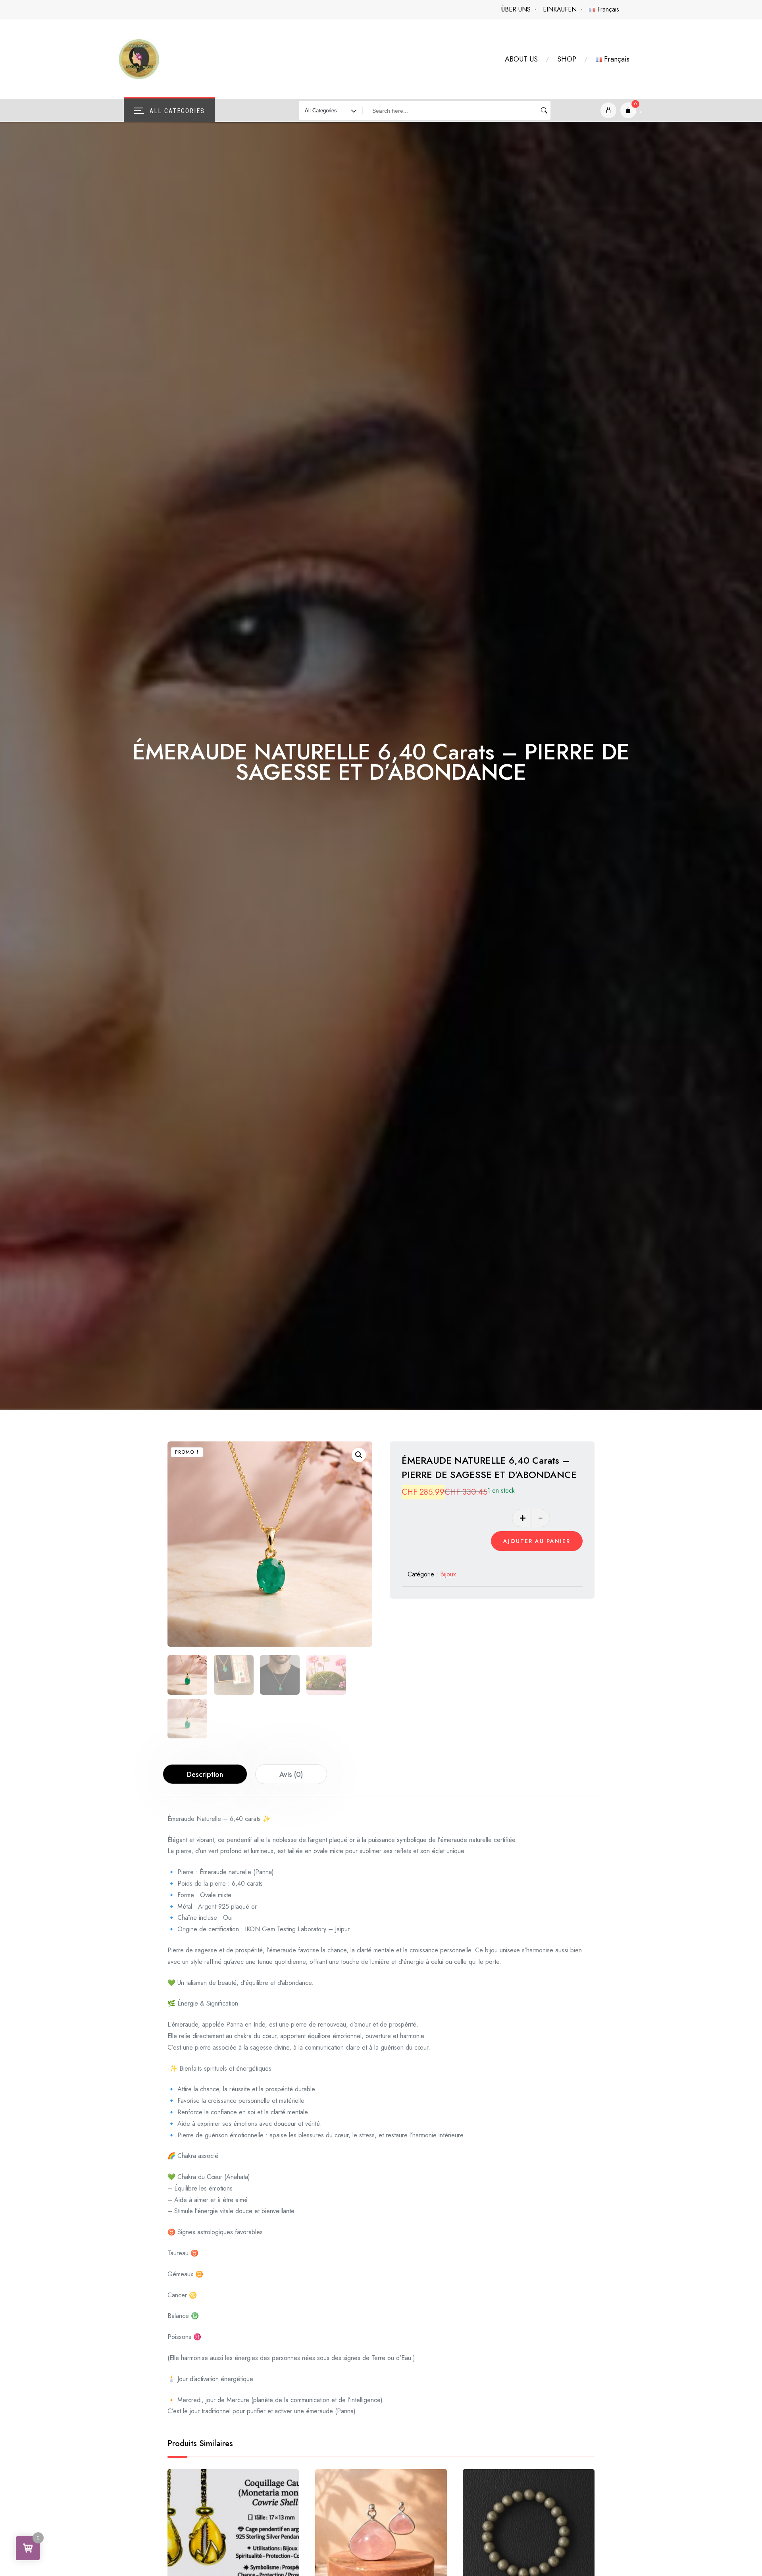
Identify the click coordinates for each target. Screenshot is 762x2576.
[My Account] (608, 110)
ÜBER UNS (516, 9)
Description (205, 1774)
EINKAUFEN (560, 9)
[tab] (205, 1774)
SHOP (567, 59)
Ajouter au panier (537, 1541)
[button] (359, 1455)
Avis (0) (291, 1774)
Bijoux (448, 1574)
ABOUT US (521, 59)
